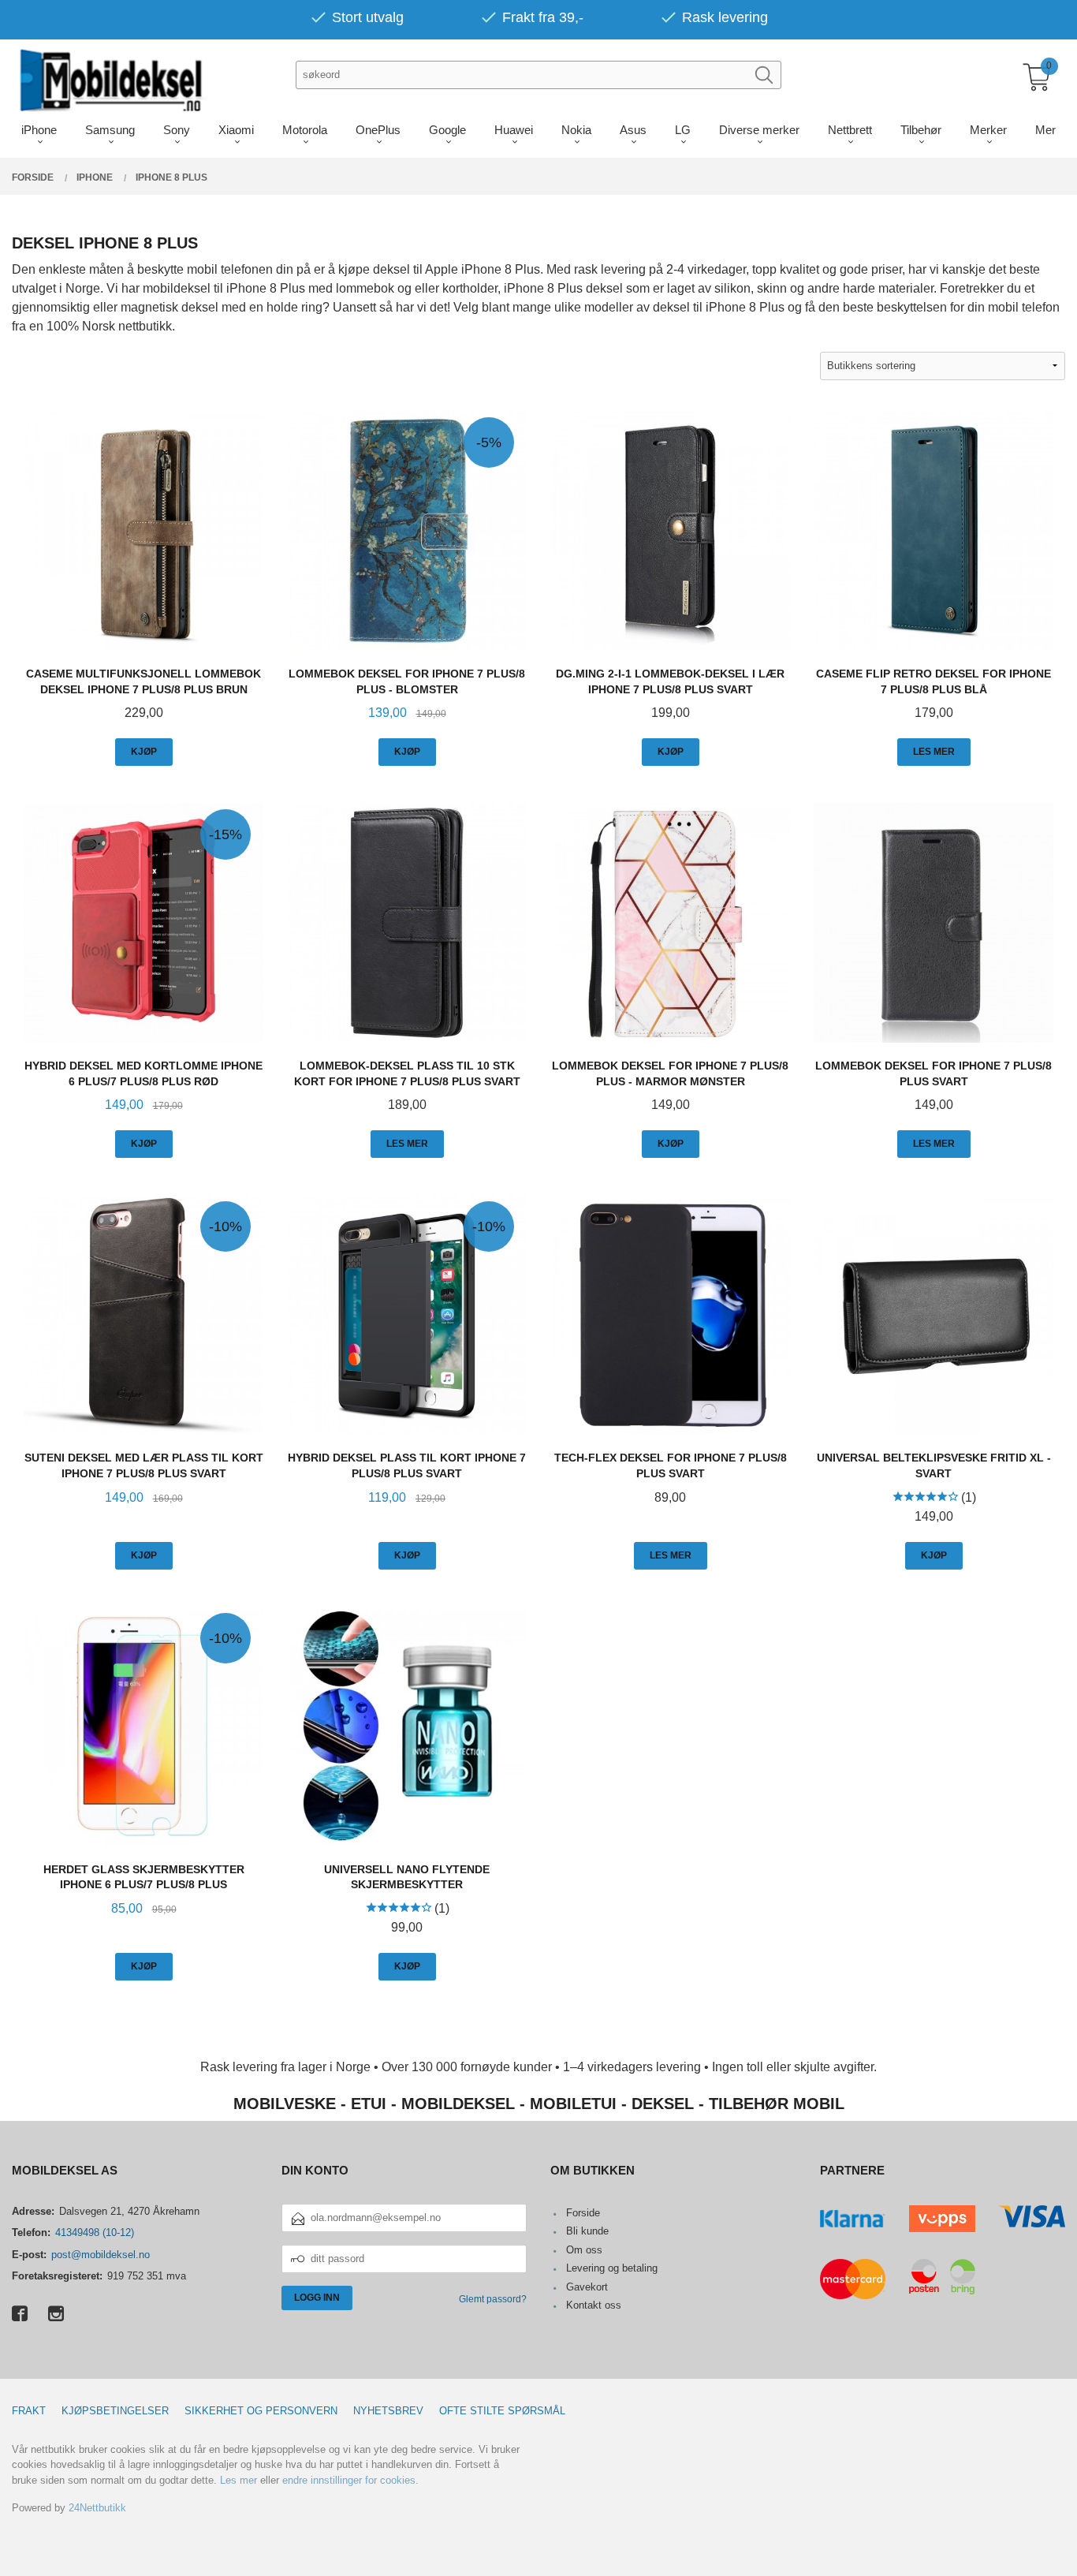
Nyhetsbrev (388, 2411)
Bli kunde (587, 2231)
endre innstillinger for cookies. (350, 2480)
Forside (583, 2213)
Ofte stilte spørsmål (502, 2411)
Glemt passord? (493, 2299)
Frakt (29, 2411)
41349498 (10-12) (95, 2233)
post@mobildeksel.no (101, 2255)
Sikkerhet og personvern (261, 2411)
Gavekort (587, 2287)
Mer (1045, 130)
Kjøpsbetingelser (115, 2411)
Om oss (584, 2250)
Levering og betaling (612, 2268)
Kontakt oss (594, 2305)
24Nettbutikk (97, 2508)
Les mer (239, 2480)
